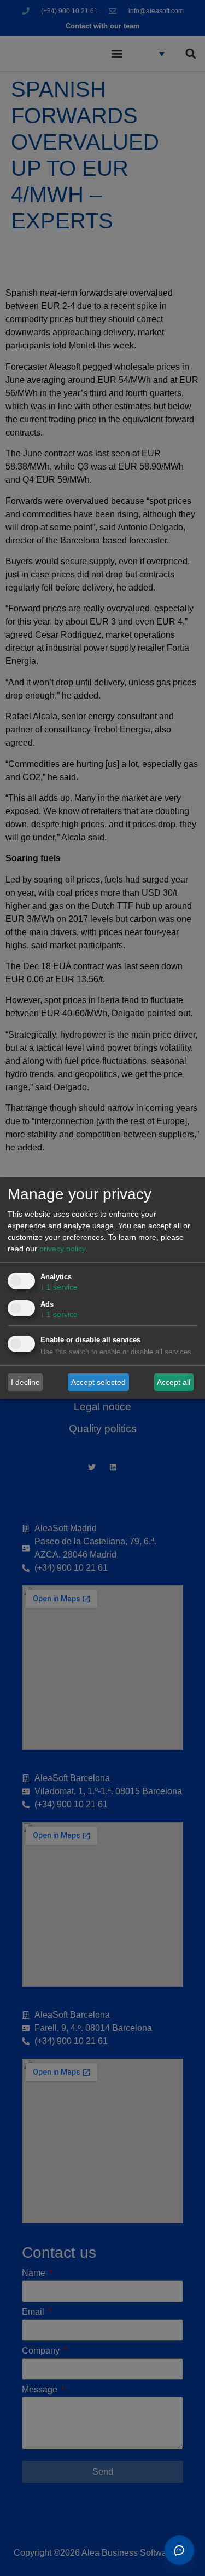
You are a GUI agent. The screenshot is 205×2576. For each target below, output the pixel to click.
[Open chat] (179, 2550)
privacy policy (62, 1249)
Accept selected (98, 1382)
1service (59, 1287)
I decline (25, 1382)
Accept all (174, 1382)
